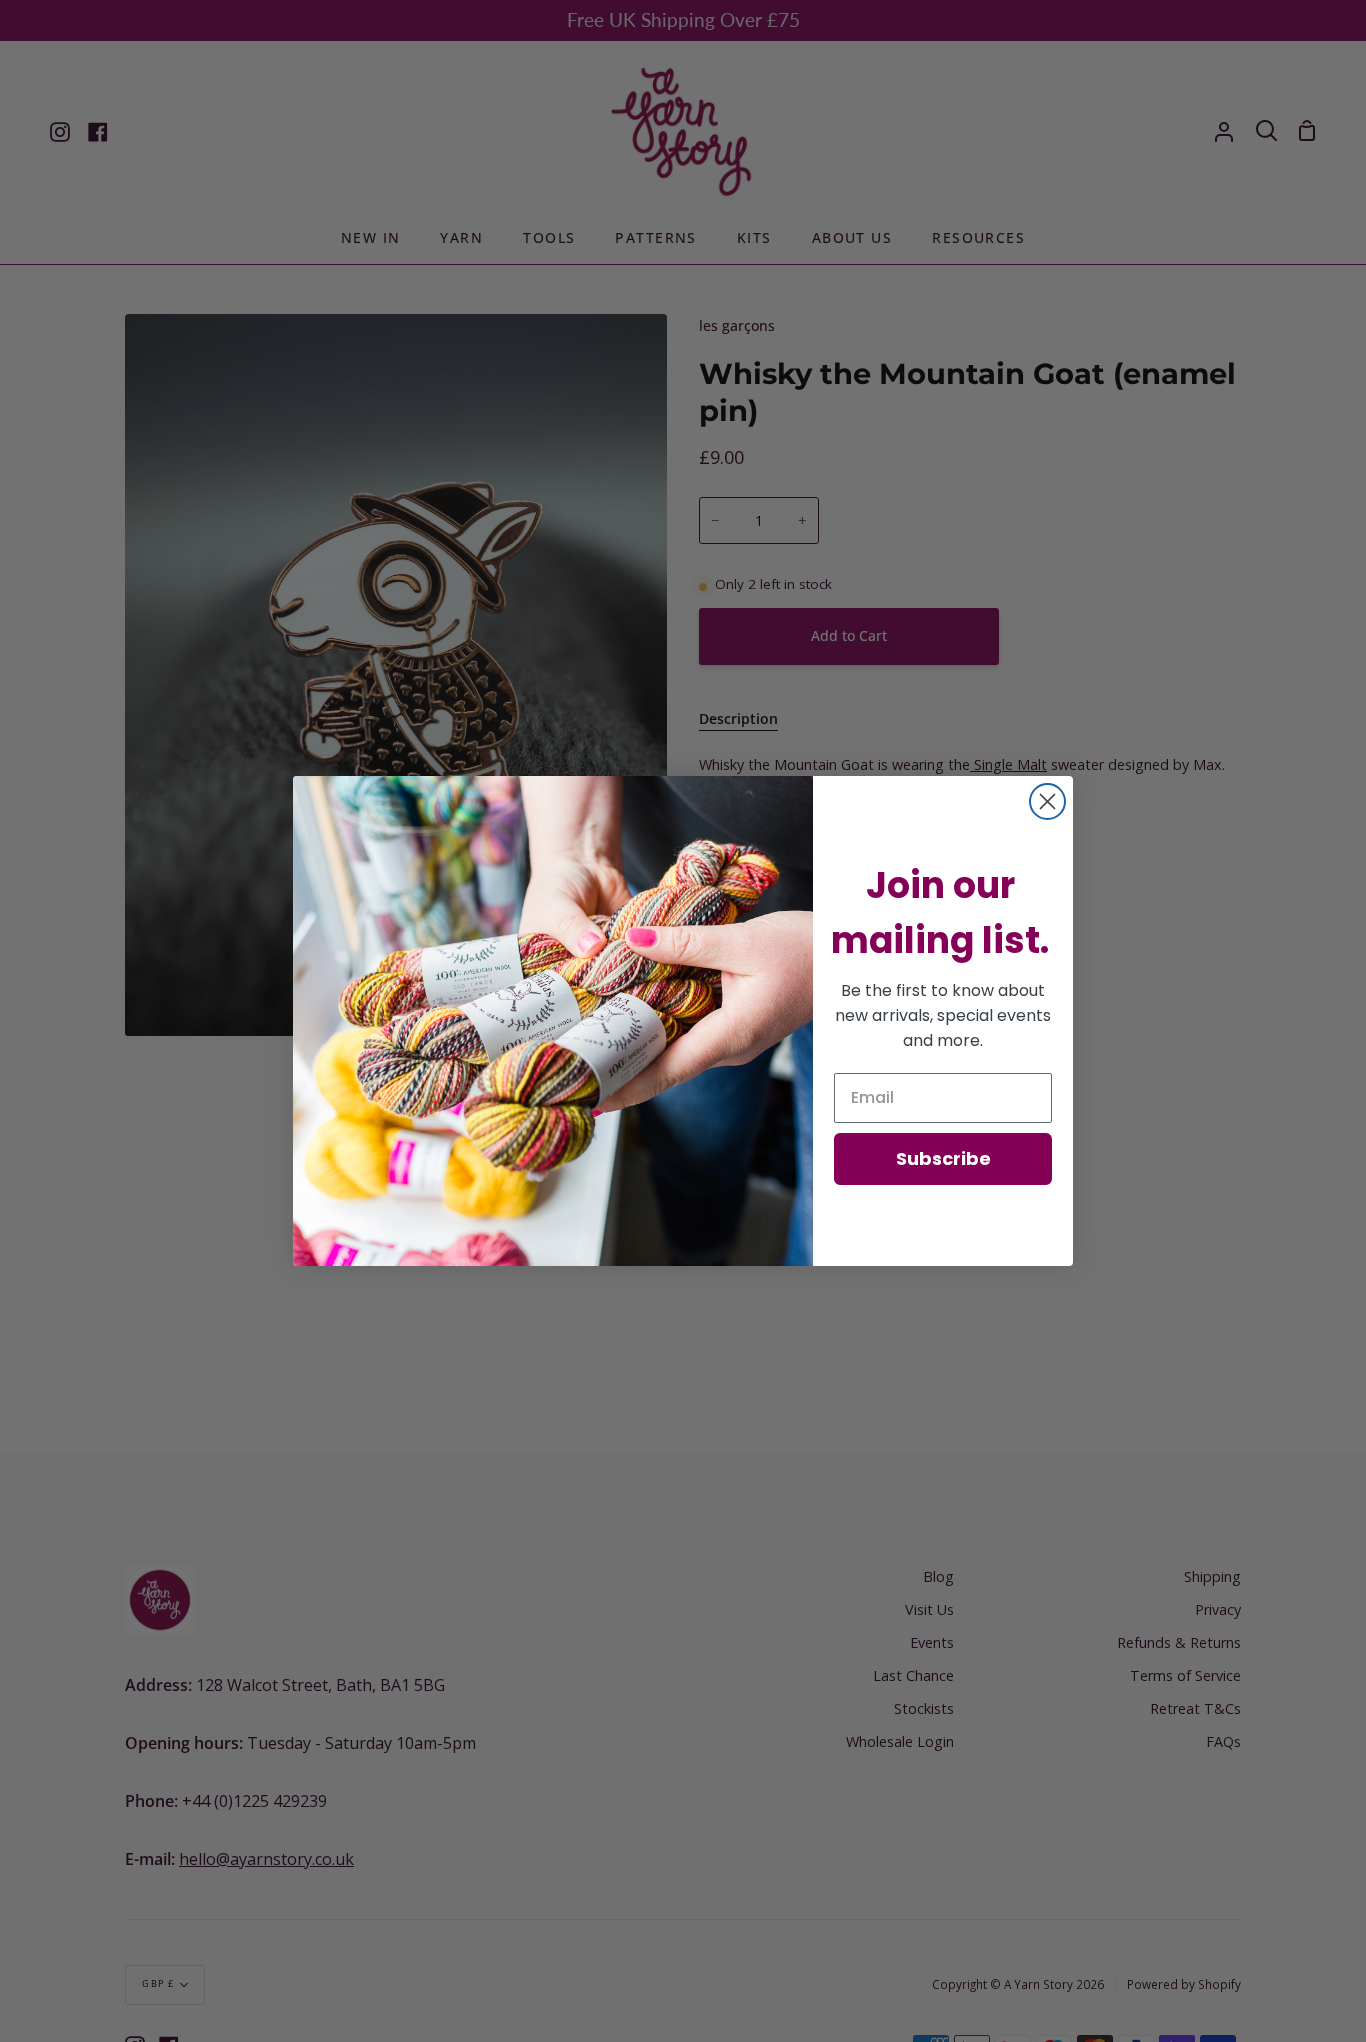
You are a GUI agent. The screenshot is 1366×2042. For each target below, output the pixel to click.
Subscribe (943, 1158)
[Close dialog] (1047, 801)
